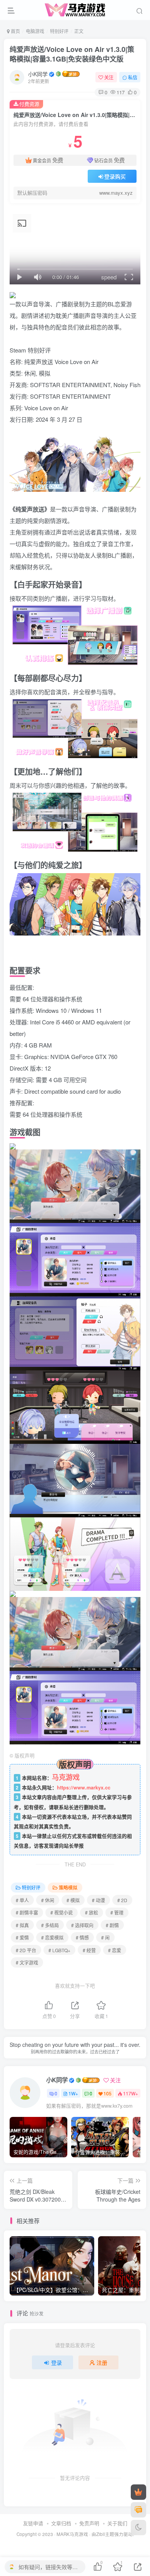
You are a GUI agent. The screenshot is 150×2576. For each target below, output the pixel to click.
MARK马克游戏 (72, 2534)
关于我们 (117, 2523)
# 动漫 (98, 1900)
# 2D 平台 (26, 1950)
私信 (133, 77)
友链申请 (33, 2523)
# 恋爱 (115, 1950)
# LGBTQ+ (59, 1950)
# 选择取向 (82, 1925)
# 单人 (22, 1900)
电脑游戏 (35, 31)
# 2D (122, 1900)
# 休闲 (48, 1900)
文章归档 (61, 2523)
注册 (102, 2362)
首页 (15, 31)
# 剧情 (112, 1925)
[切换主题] (138, 2528)
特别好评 (59, 31)
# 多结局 (50, 1925)
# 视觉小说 (62, 1912)
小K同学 (38, 74)
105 (107, 2093)
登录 (57, 2362)
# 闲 (105, 1937)
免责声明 (89, 2523)
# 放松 (92, 1912)
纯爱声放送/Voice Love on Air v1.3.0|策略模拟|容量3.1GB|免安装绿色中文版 (72, 54)
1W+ (73, 2093)
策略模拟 (68, 1887)
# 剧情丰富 (27, 1912)
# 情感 (82, 1937)
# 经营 (89, 1950)
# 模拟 (73, 1900)
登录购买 (115, 176)
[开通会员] (138, 2492)
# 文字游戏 (27, 1962)
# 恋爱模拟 (52, 1937)
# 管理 (117, 1912)
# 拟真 (22, 1925)
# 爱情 (22, 1937)
